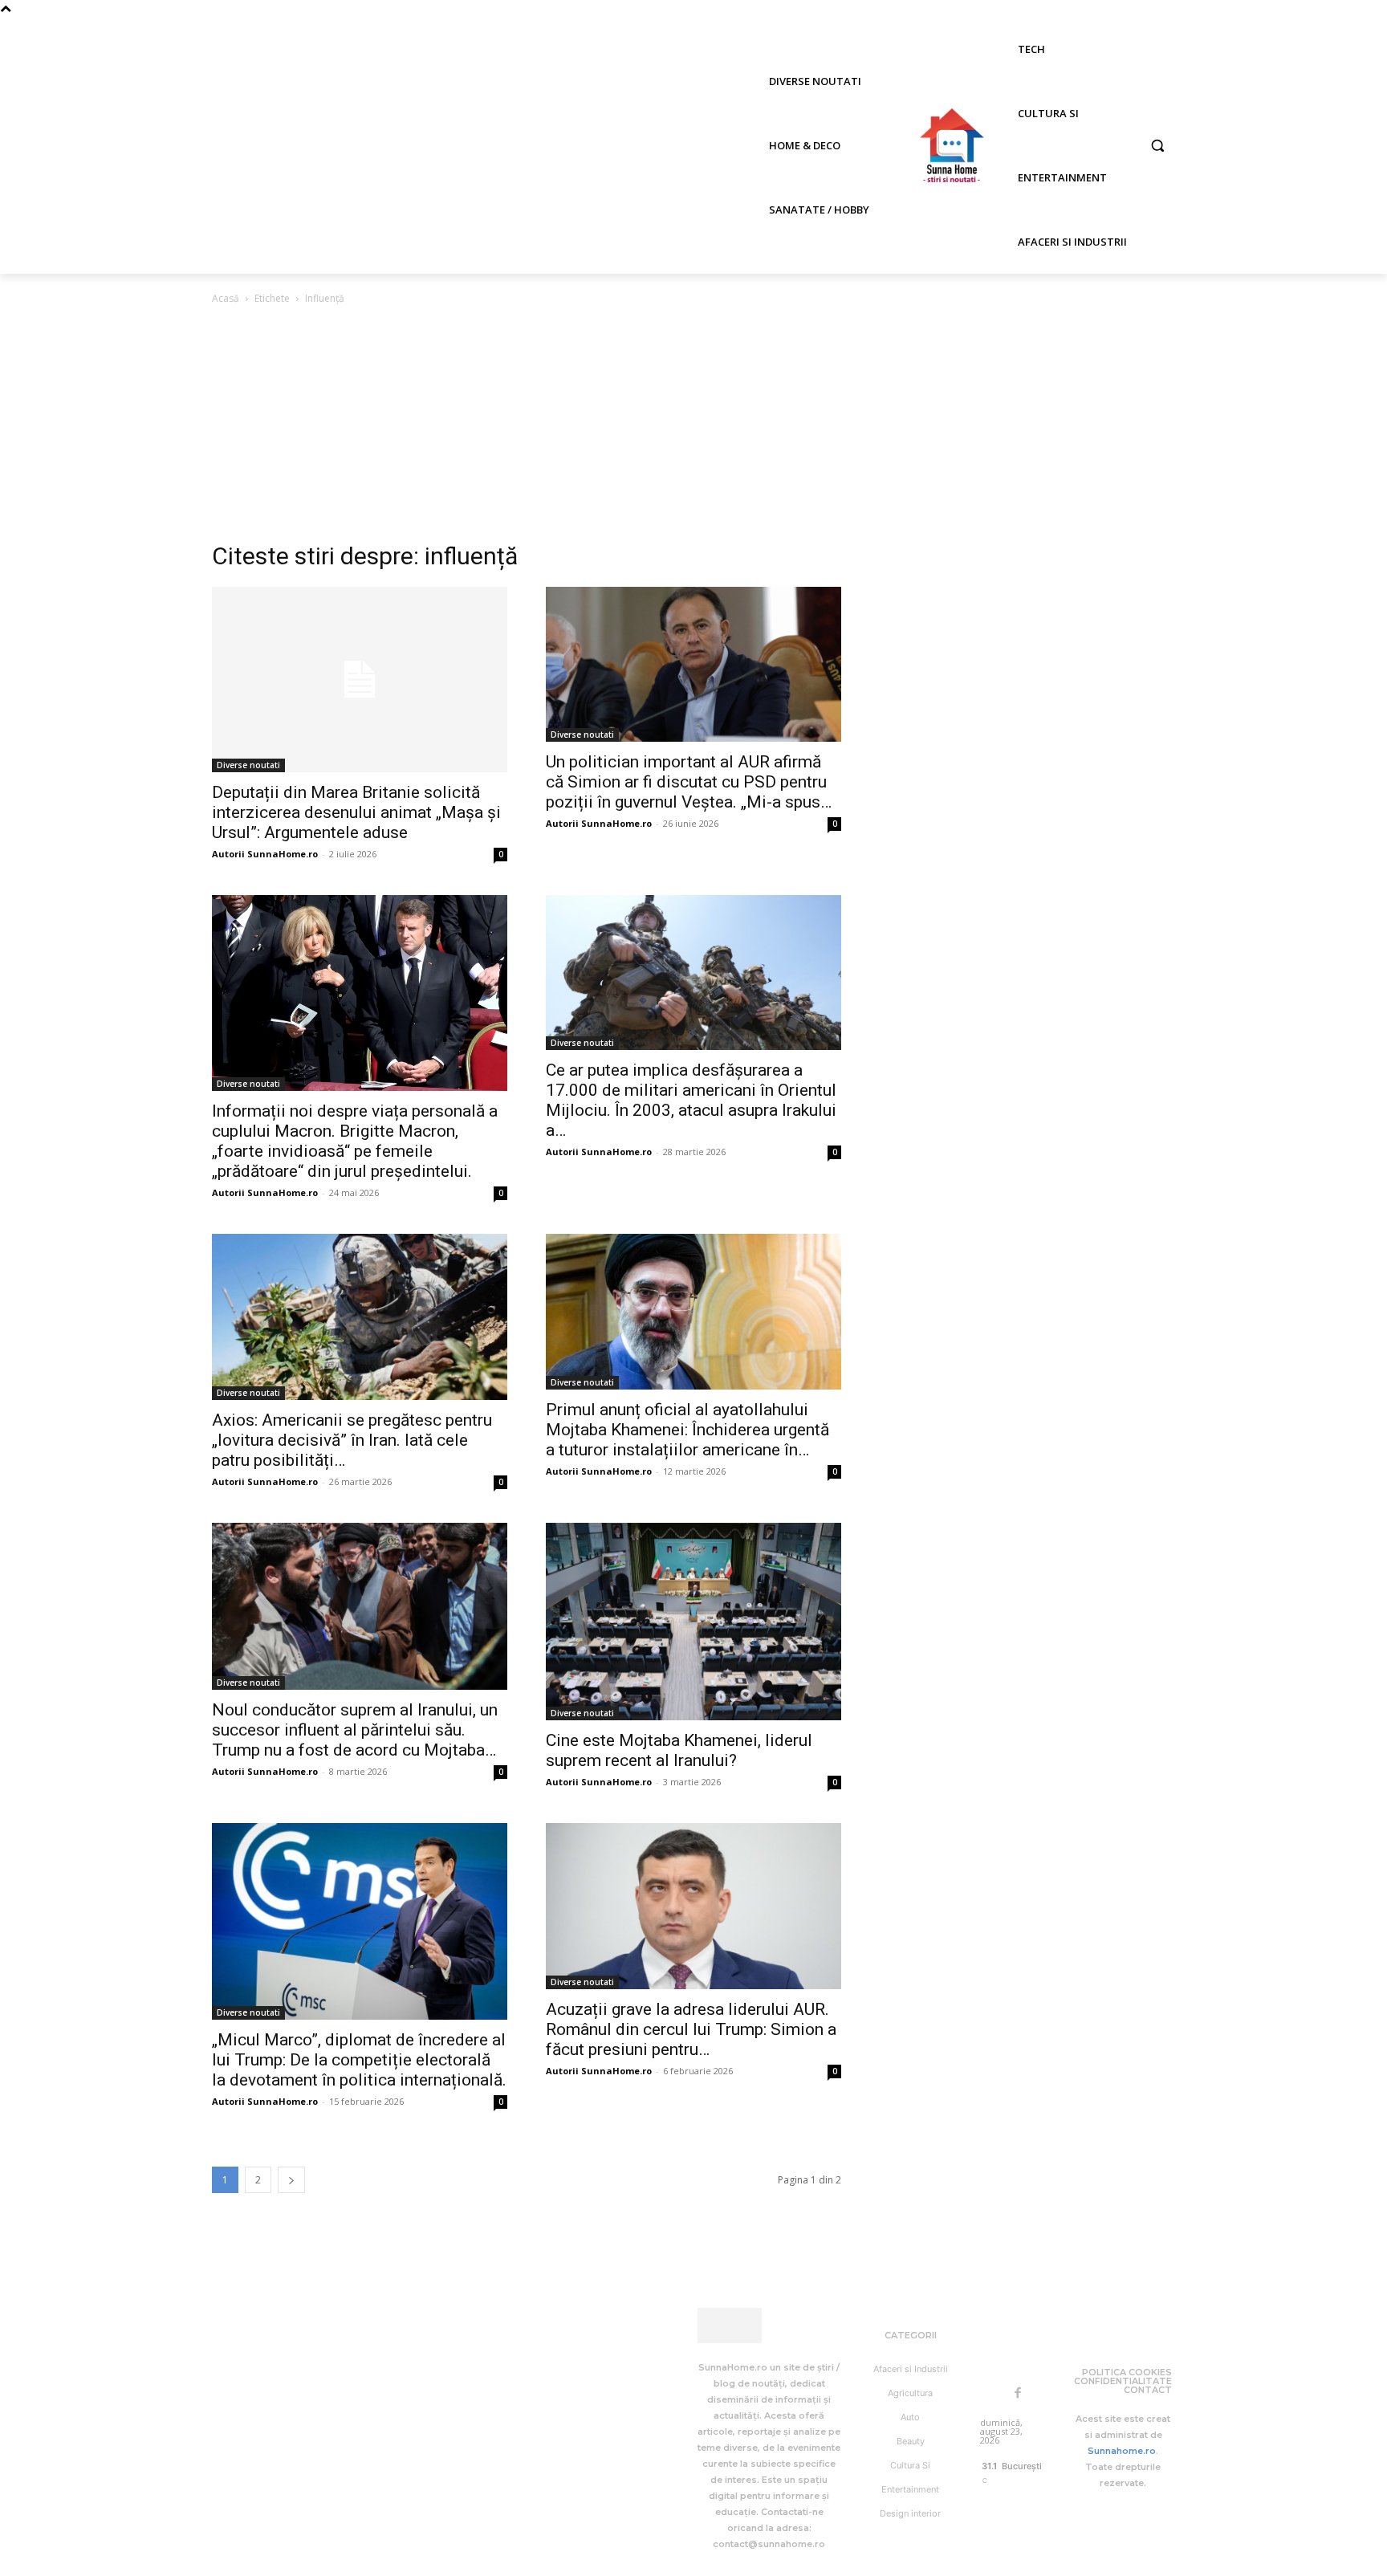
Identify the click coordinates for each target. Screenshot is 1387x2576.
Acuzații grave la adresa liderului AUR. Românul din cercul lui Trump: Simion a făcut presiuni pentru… (691, 2029)
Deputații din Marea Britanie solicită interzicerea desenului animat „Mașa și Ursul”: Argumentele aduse (356, 812)
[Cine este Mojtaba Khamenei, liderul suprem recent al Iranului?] (693, 1621)
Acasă (226, 298)
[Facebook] (1018, 2394)
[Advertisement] (693, 428)
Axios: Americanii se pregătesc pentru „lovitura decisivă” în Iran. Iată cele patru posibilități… (352, 1440)
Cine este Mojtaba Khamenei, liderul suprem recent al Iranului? (679, 1750)
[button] (1157, 145)
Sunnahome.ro (1122, 2451)
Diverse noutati (248, 765)
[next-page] (291, 2180)
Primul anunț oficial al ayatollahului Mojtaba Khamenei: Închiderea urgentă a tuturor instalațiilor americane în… (687, 1430)
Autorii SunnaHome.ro (265, 854)
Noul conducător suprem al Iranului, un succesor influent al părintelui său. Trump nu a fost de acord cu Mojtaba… (355, 1730)
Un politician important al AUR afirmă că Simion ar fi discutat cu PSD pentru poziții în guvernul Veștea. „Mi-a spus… (689, 782)
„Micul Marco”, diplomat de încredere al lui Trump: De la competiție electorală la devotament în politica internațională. (359, 2060)
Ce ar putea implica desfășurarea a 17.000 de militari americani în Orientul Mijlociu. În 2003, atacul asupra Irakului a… (691, 1100)
